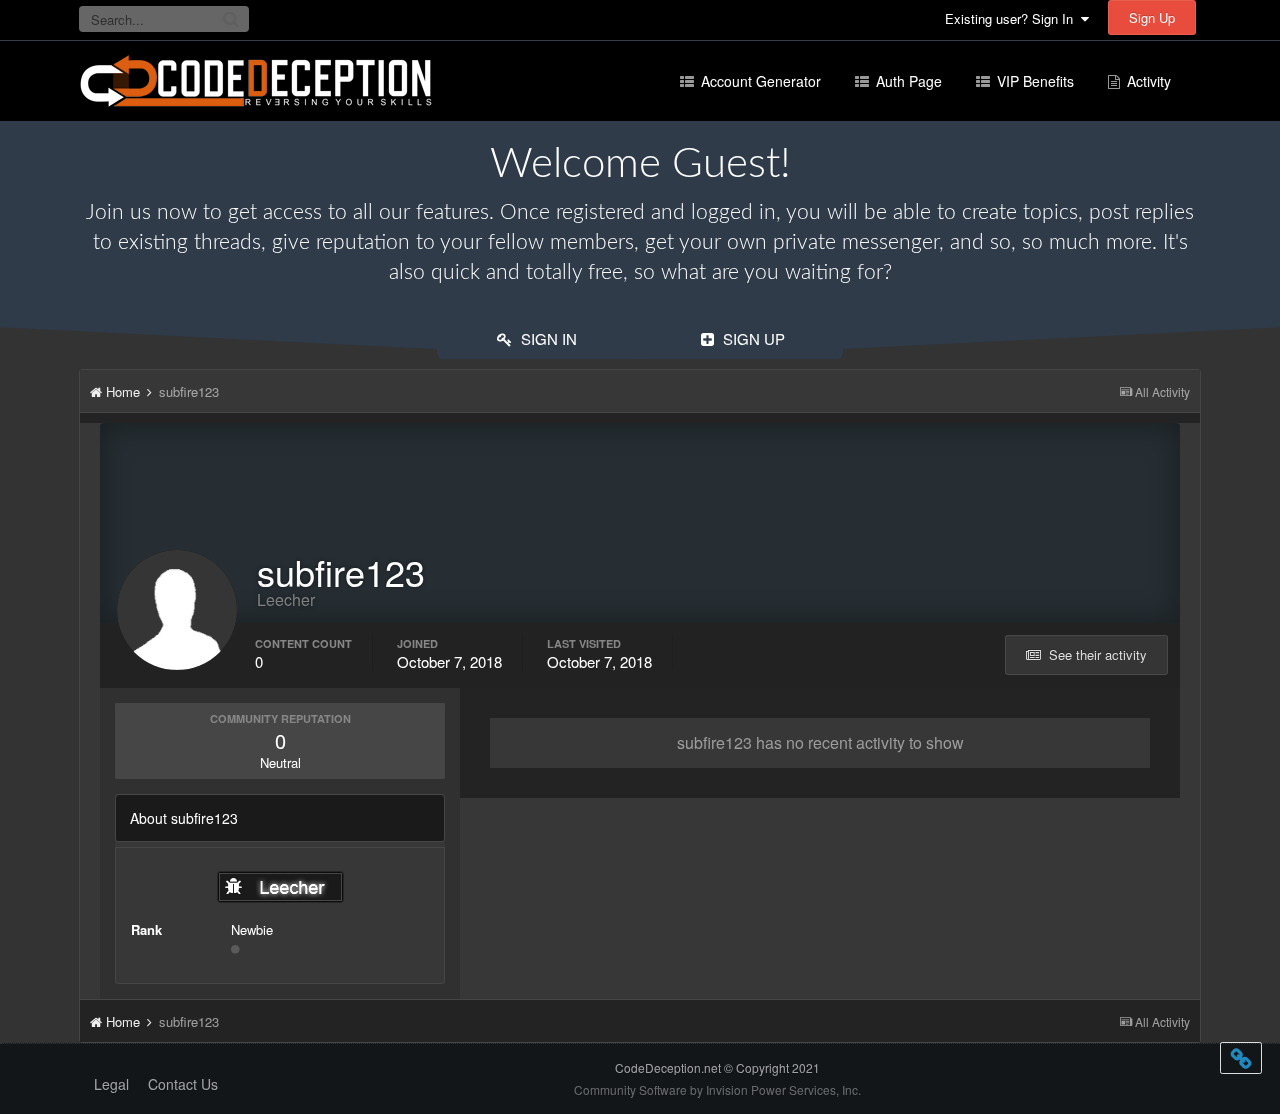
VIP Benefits (1033, 81)
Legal (111, 1084)
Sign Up (1152, 17)
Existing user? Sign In (1013, 18)
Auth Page (907, 81)
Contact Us (183, 1084)
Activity (1147, 81)
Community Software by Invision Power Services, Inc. (717, 1089)
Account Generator (759, 81)
